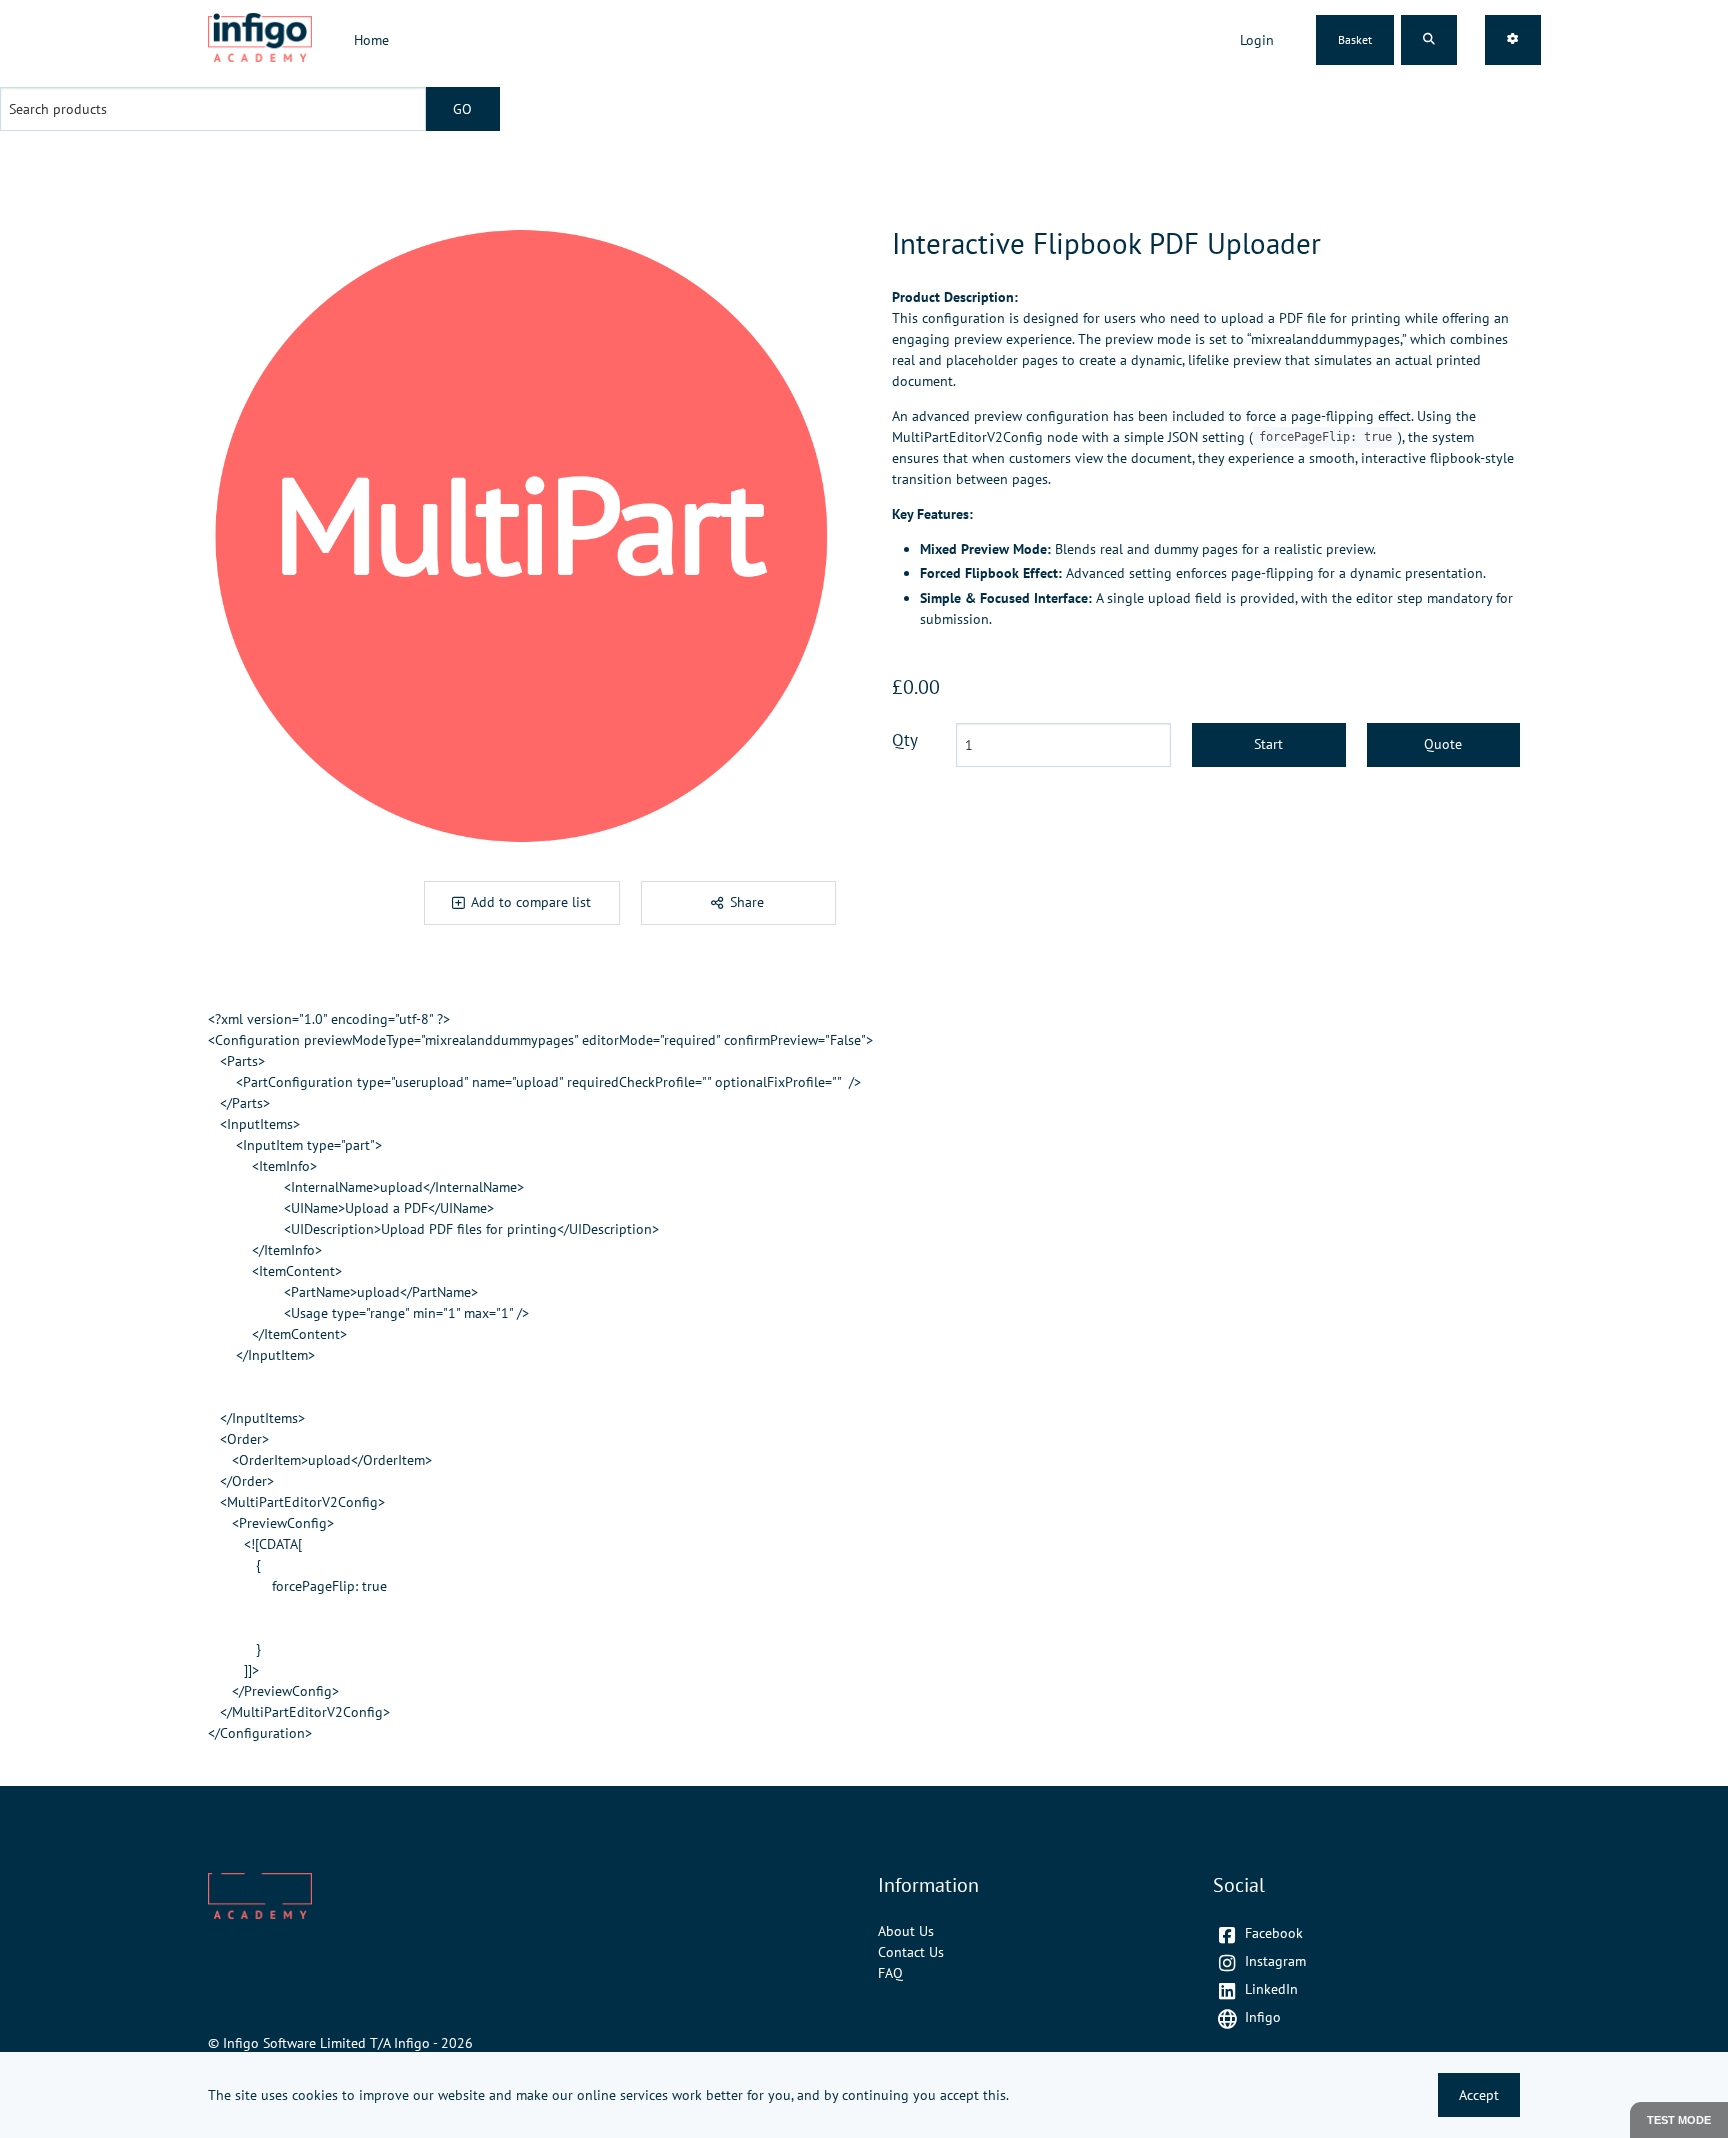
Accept (1479, 2095)
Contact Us (911, 1952)
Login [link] (1257, 40)
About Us (906, 1931)
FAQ (890, 1973)
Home (371, 40)
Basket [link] (1355, 39)
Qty (905, 740)
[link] (260, 40)
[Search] (1429, 40)
